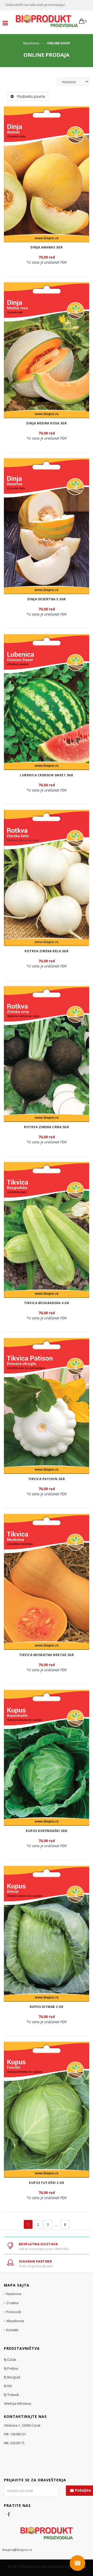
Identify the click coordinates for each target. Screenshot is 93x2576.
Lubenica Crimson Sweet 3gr (47, 775)
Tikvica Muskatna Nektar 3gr (47, 1655)
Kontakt (12, 2330)
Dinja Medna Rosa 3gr (47, 423)
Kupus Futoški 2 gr (47, 2183)
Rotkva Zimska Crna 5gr (47, 1127)
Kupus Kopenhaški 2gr (47, 1831)
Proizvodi (14, 2312)
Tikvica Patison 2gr (47, 1479)
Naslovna (31, 43)
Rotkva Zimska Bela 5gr (47, 951)
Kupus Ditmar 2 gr (47, 2007)
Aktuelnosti (15, 2321)
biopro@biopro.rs (17, 2550)
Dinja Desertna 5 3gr (47, 599)
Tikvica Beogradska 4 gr (47, 1303)
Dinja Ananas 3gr (47, 247)
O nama (12, 2303)
